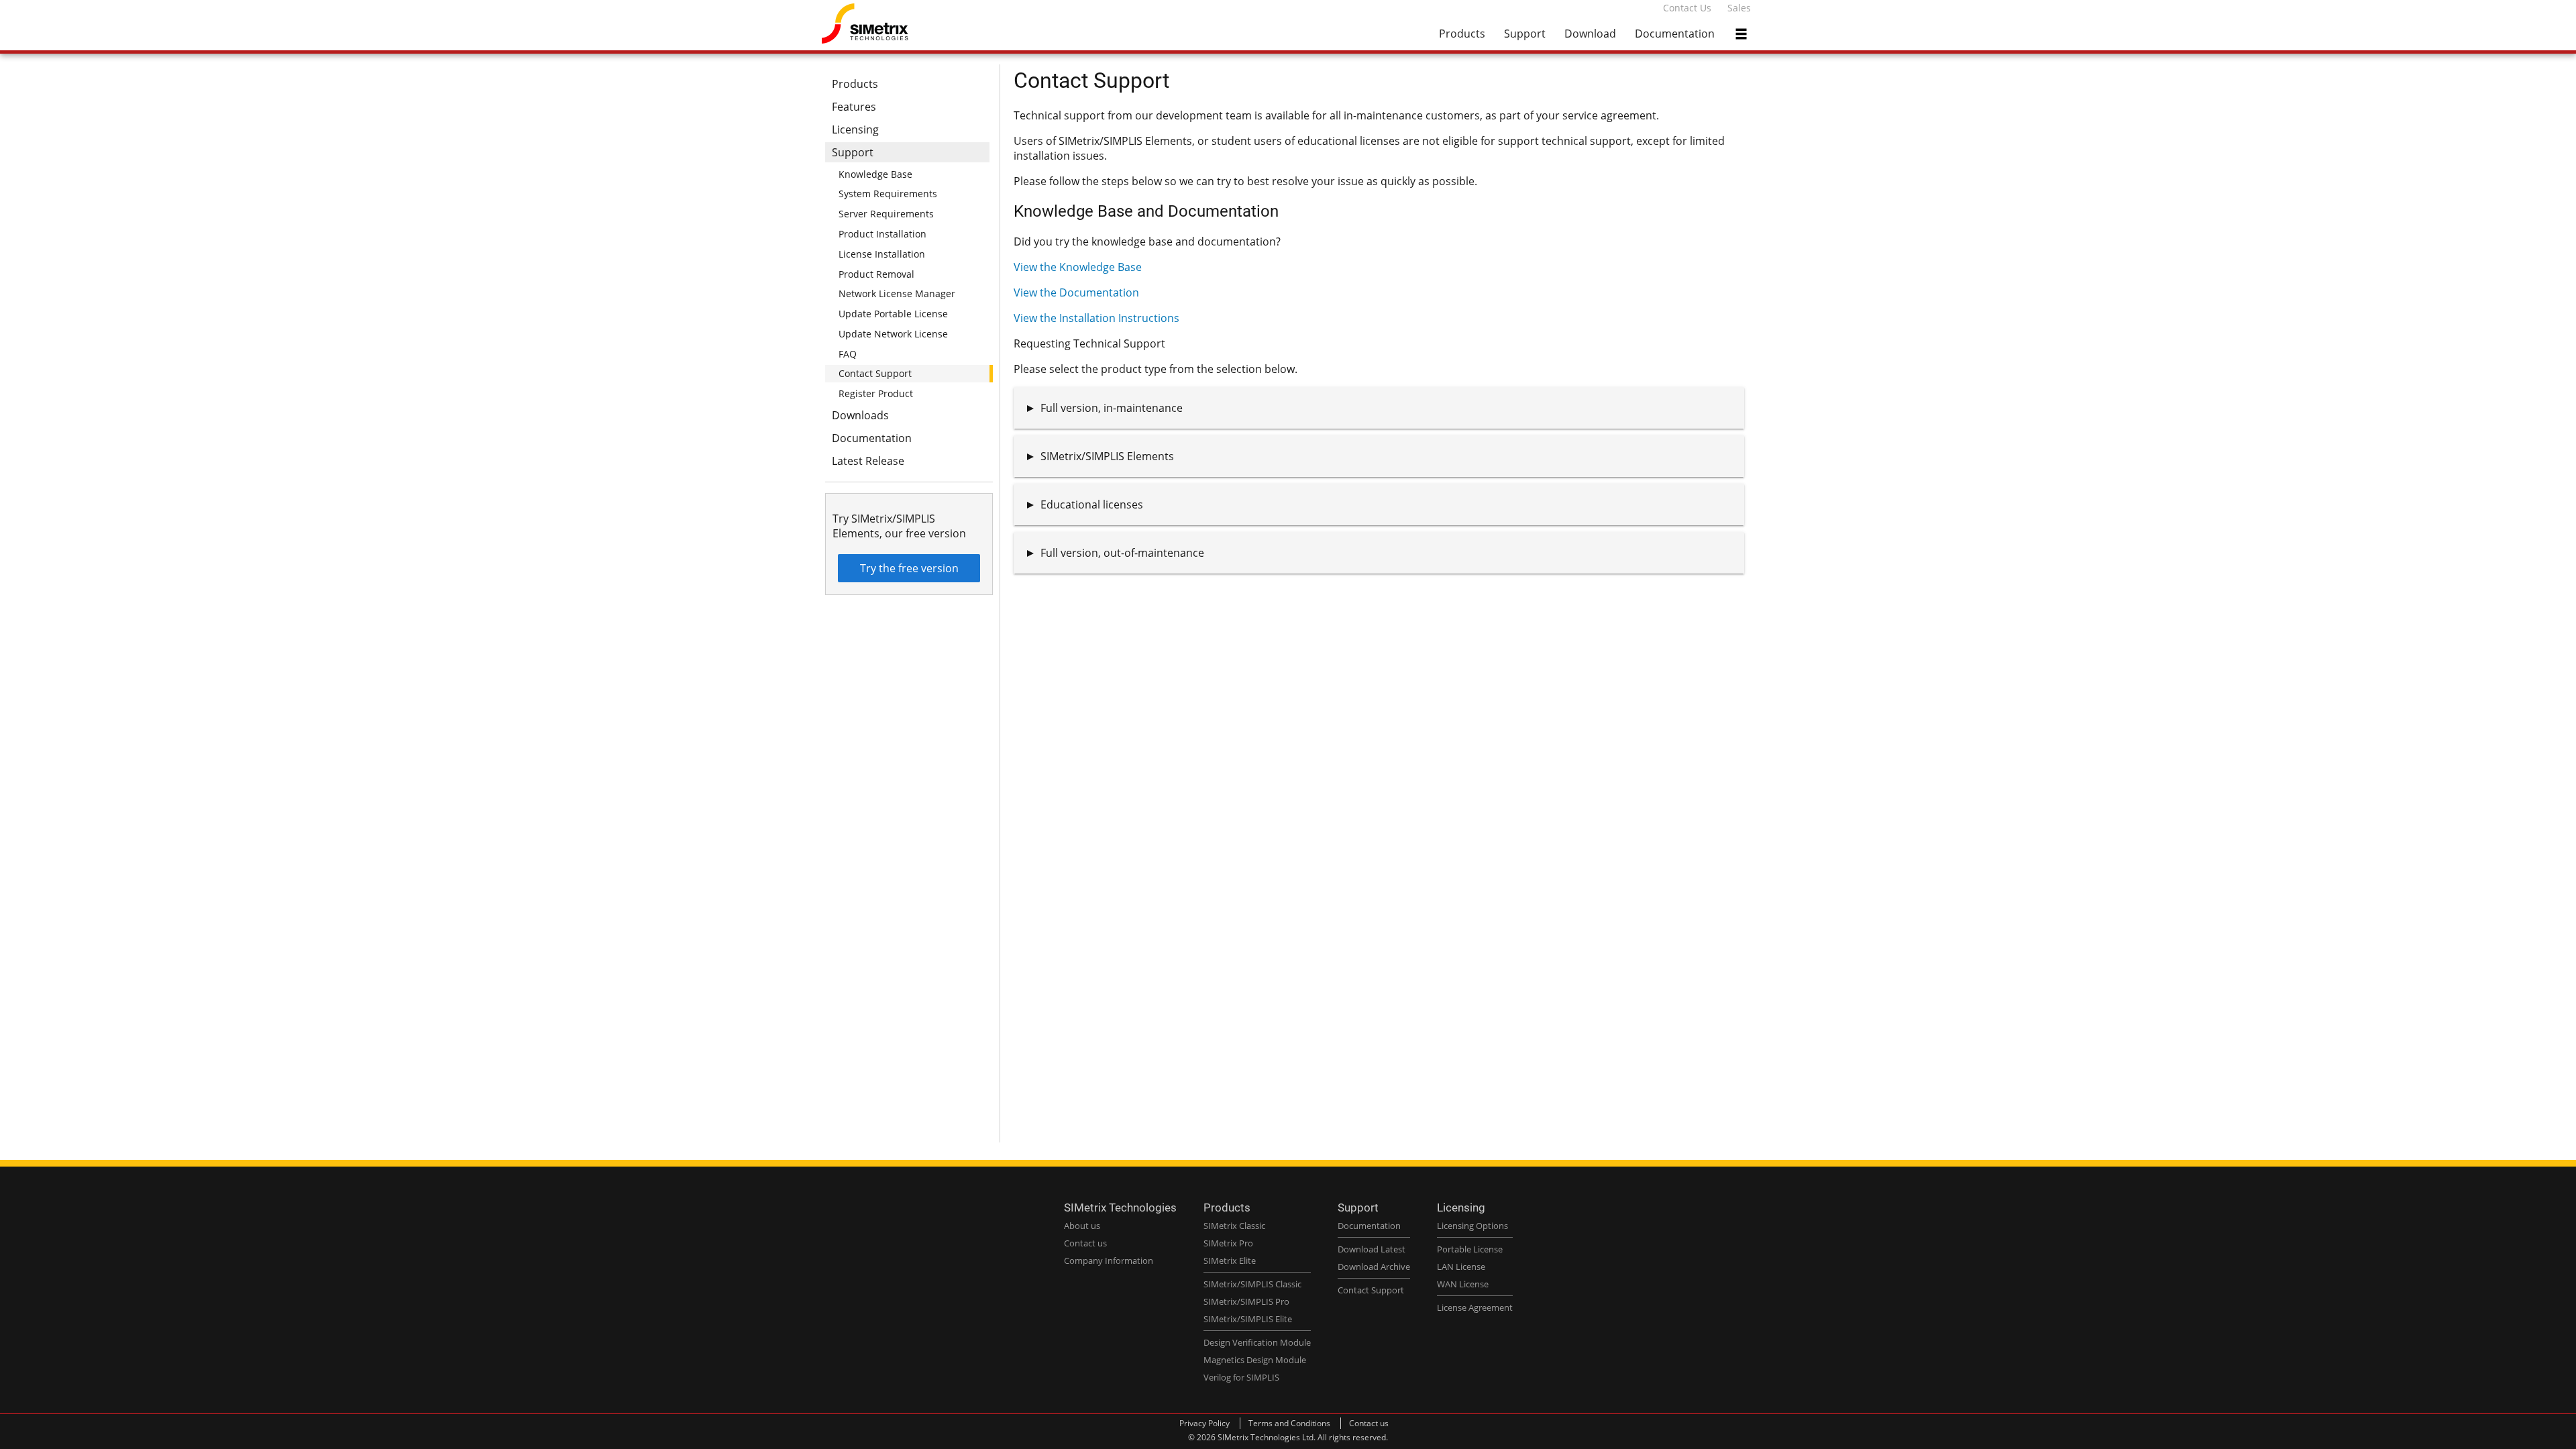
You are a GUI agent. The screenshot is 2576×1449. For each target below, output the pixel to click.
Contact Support (875, 373)
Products (1462, 34)
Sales (1739, 8)
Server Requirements (886, 214)
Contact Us (1687, 8)
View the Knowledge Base (1078, 267)
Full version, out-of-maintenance (1122, 553)
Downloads (860, 415)
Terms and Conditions (1289, 1423)
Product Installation (882, 234)
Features (854, 107)
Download (1590, 34)
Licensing (855, 129)
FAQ (848, 354)
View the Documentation (1076, 292)
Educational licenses (1092, 504)
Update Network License (893, 334)
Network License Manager (897, 293)
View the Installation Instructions (1096, 318)
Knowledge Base (875, 174)
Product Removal (876, 274)
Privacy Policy (1204, 1423)
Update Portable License (893, 314)
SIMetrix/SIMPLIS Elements (1107, 456)
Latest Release (868, 461)
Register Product (876, 393)
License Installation (882, 254)
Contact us (1369, 1423)
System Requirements (888, 194)
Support (1525, 34)
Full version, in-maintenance (1112, 408)
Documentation (1675, 34)
